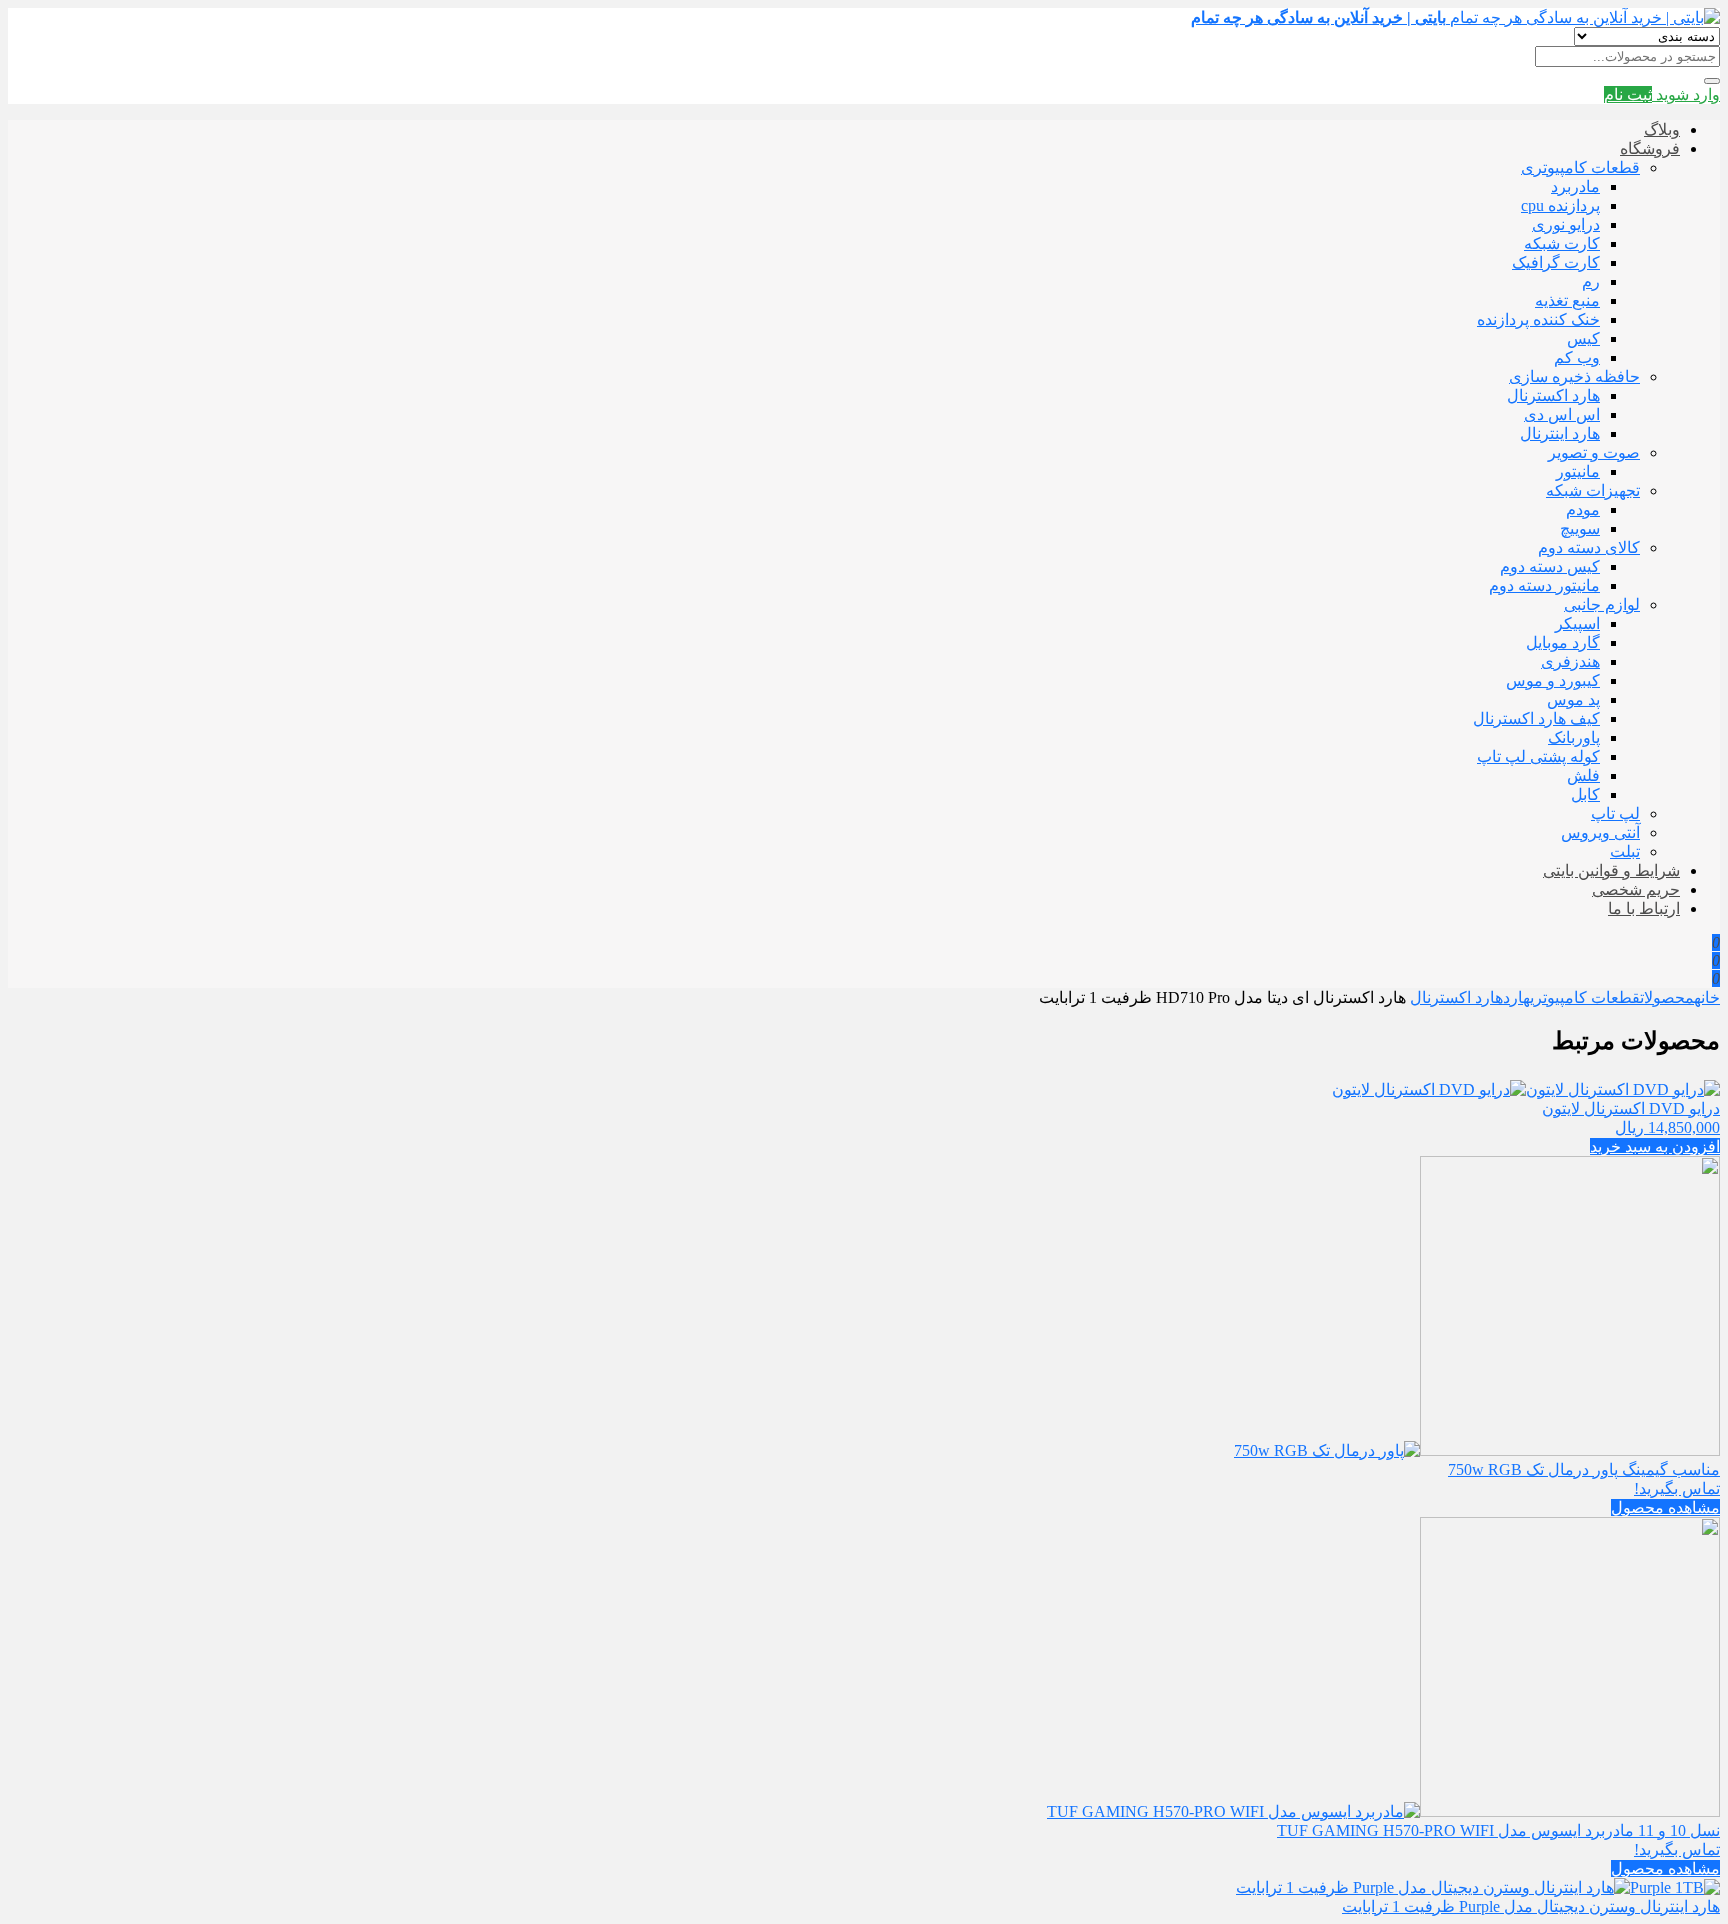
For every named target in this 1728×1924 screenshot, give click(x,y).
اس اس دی (1562, 414)
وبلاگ (1662, 129)
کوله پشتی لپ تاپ (1538, 756)
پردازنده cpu (1560, 205)
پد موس (1573, 699)
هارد (1516, 997)
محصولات (1667, 997)
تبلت (1625, 851)
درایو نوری (1566, 224)
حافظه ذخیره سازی (1574, 376)
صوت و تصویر (1594, 452)
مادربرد (1575, 186)
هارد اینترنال (1560, 433)
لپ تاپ (1615, 813)
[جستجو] (1712, 81)
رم (1591, 281)
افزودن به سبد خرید (1655, 1146)
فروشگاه (1650, 148)
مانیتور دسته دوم (1544, 585)
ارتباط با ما (1644, 908)
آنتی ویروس (1600, 832)
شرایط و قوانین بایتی (1611, 870)
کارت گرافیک (1556, 262)
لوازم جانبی (1602, 604)
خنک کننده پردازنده (1538, 319)
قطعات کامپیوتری (1580, 167)
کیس (1583, 338)
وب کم (1577, 357)
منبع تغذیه (1567, 300)
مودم (1583, 509)
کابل (1585, 794)
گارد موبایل (1563, 642)
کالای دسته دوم (1589, 547)
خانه (1707, 997)
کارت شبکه (1562, 243)
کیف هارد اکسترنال (1536, 718)
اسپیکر (1577, 623)
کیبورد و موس (1553, 680)
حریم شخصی (1636, 889)
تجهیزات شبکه (1593, 490)
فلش (1583, 775)
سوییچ (1580, 528)
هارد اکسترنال (1553, 395)
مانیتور (1578, 471)
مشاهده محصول (1665, 1507)
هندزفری (1570, 661)
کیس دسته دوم (1550, 566)
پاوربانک (1574, 737)
